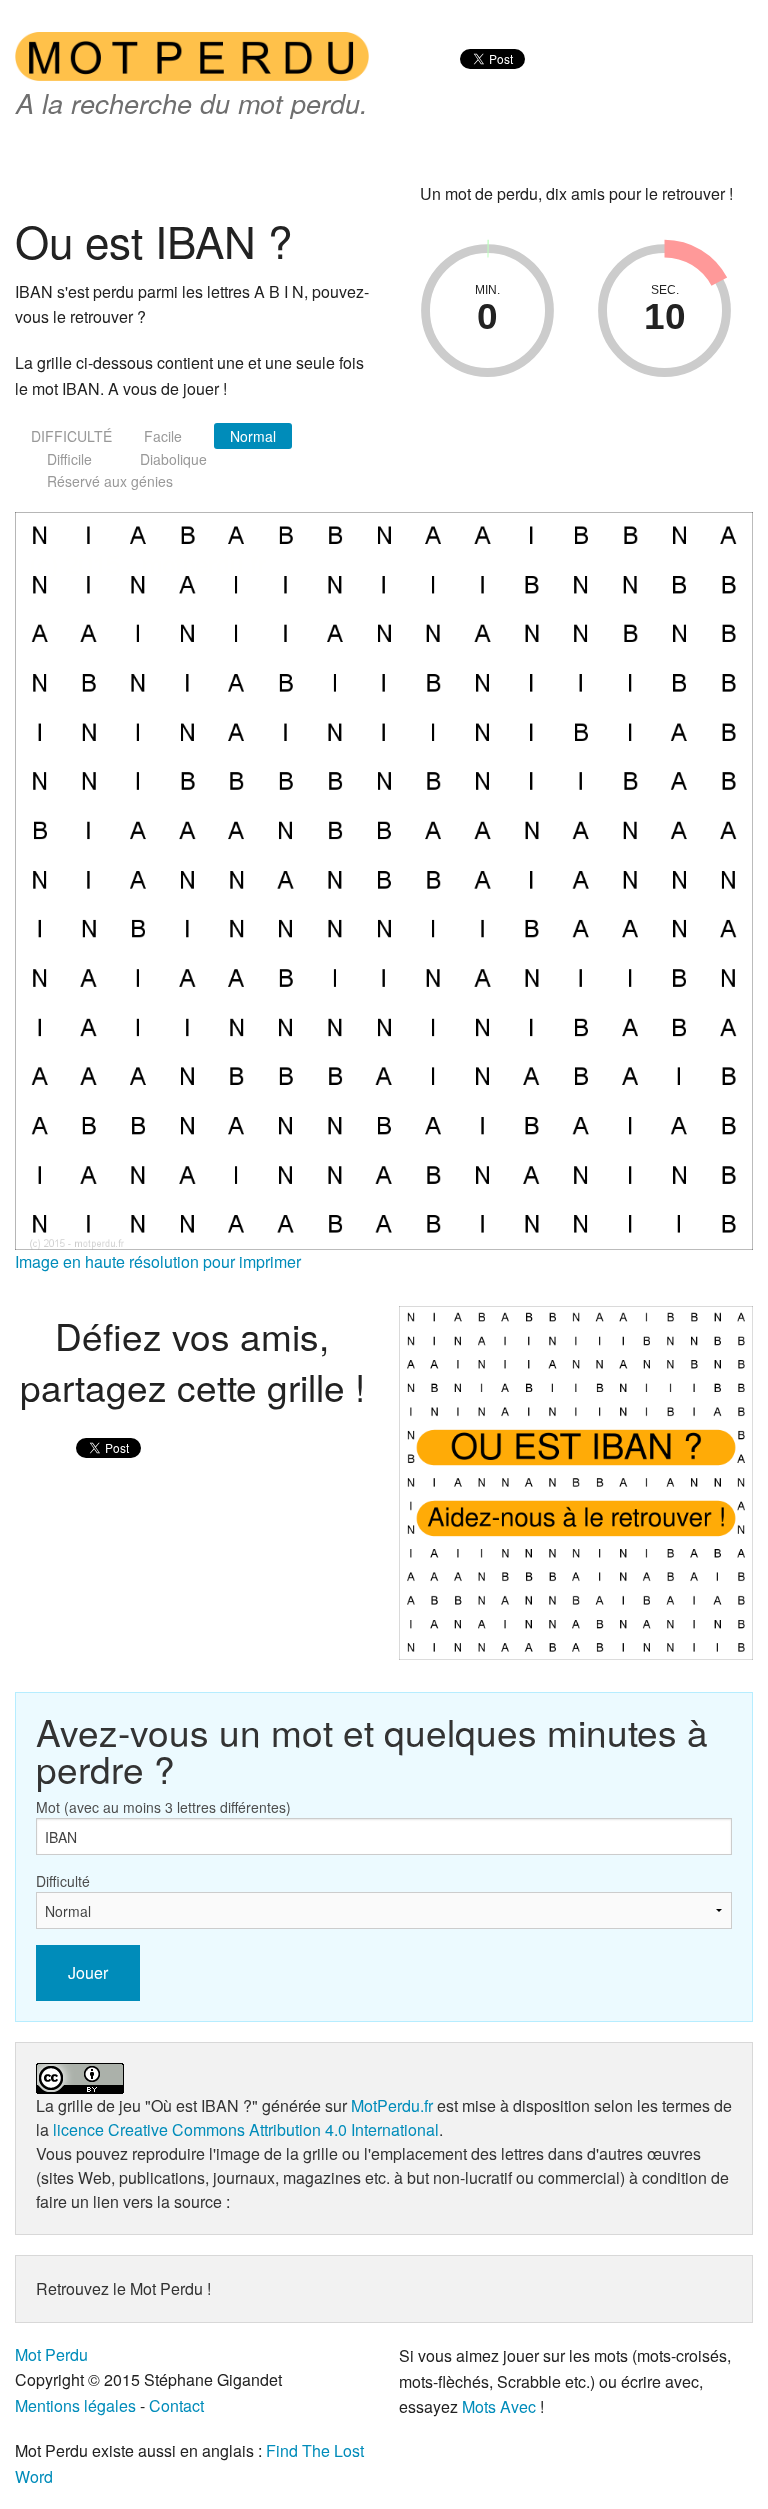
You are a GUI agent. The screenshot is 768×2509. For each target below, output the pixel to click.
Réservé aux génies (110, 481)
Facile (163, 436)
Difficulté (63, 1881)
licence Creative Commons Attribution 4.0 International (246, 2129)
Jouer (88, 1972)
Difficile (69, 459)
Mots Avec (499, 2406)
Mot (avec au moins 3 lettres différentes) (163, 1807)
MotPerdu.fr (392, 2105)
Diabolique (173, 459)
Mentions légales (75, 2405)
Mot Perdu (51, 2354)
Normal (253, 436)
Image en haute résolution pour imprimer (158, 1261)
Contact (176, 2405)
